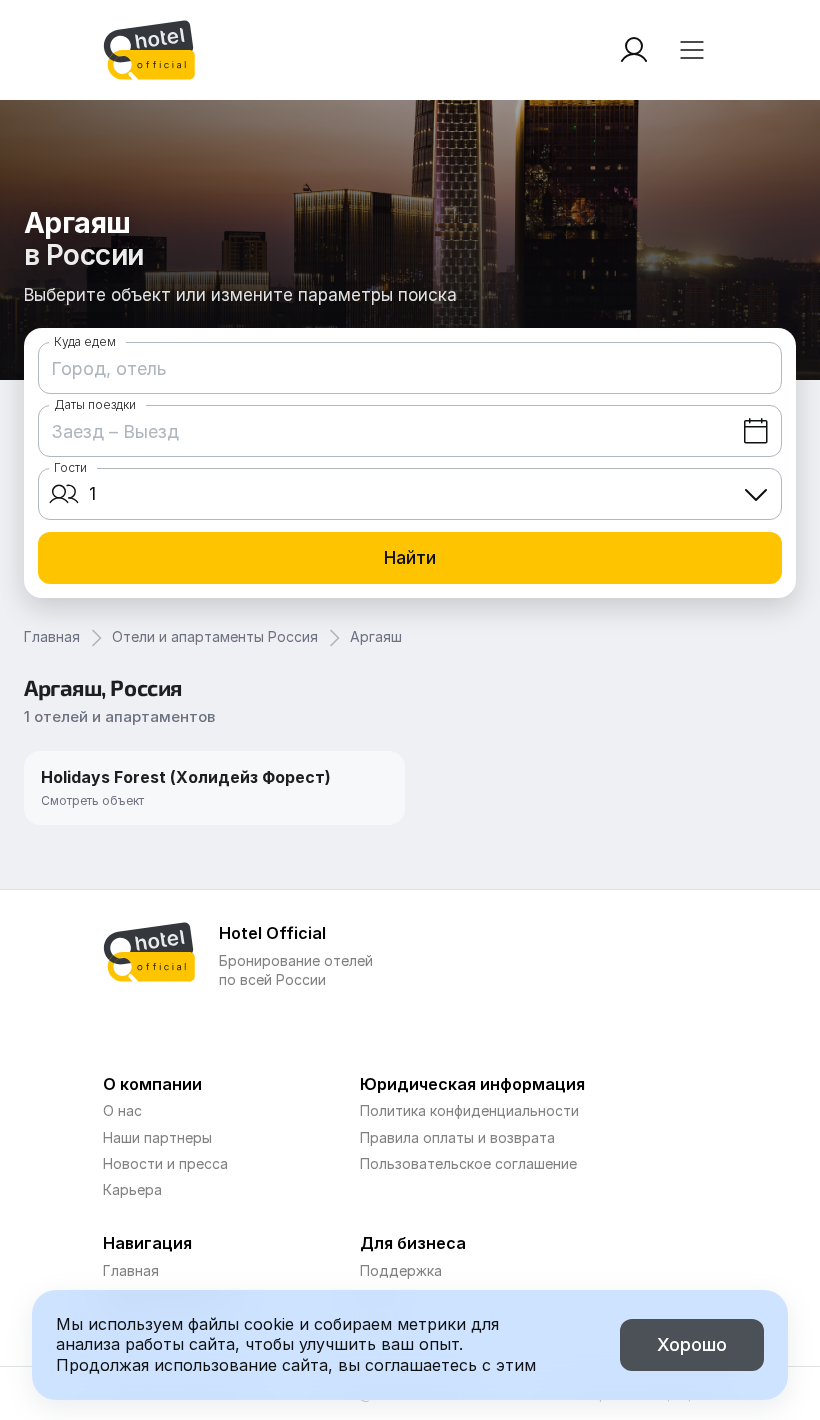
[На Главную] (149, 50)
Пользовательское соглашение (468, 1163)
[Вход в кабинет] (634, 50)
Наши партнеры (157, 1137)
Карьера (132, 1189)
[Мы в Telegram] (274, 1025)
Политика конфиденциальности (469, 1110)
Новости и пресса (165, 1163)
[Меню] (692, 50)
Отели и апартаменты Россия (215, 636)
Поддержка (401, 1270)
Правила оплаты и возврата (457, 1137)
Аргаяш (376, 636)
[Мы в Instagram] (234, 1025)
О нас (122, 1110)
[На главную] (149, 50)
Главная (52, 636)
